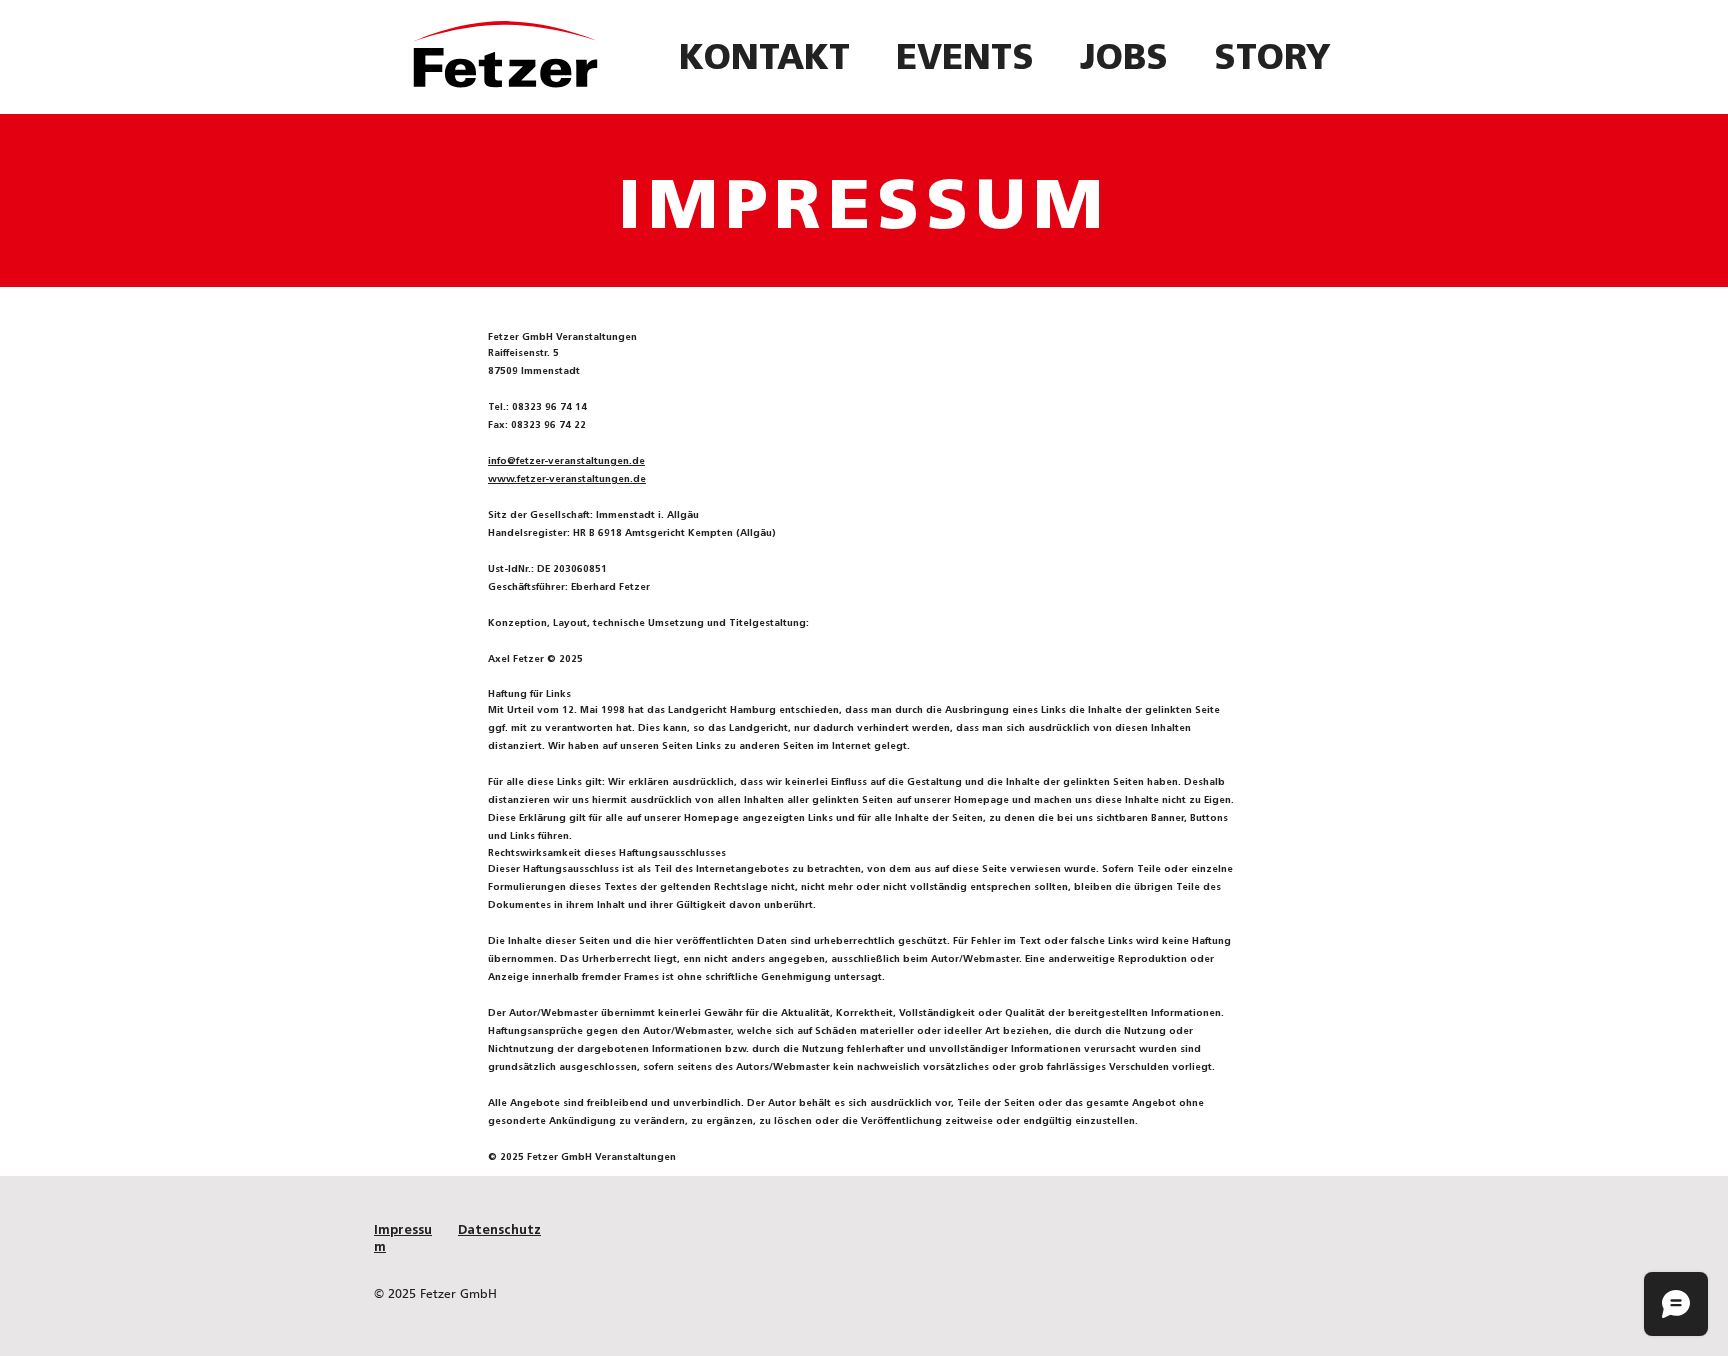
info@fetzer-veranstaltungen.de (566, 460)
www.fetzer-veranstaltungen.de (567, 478)
